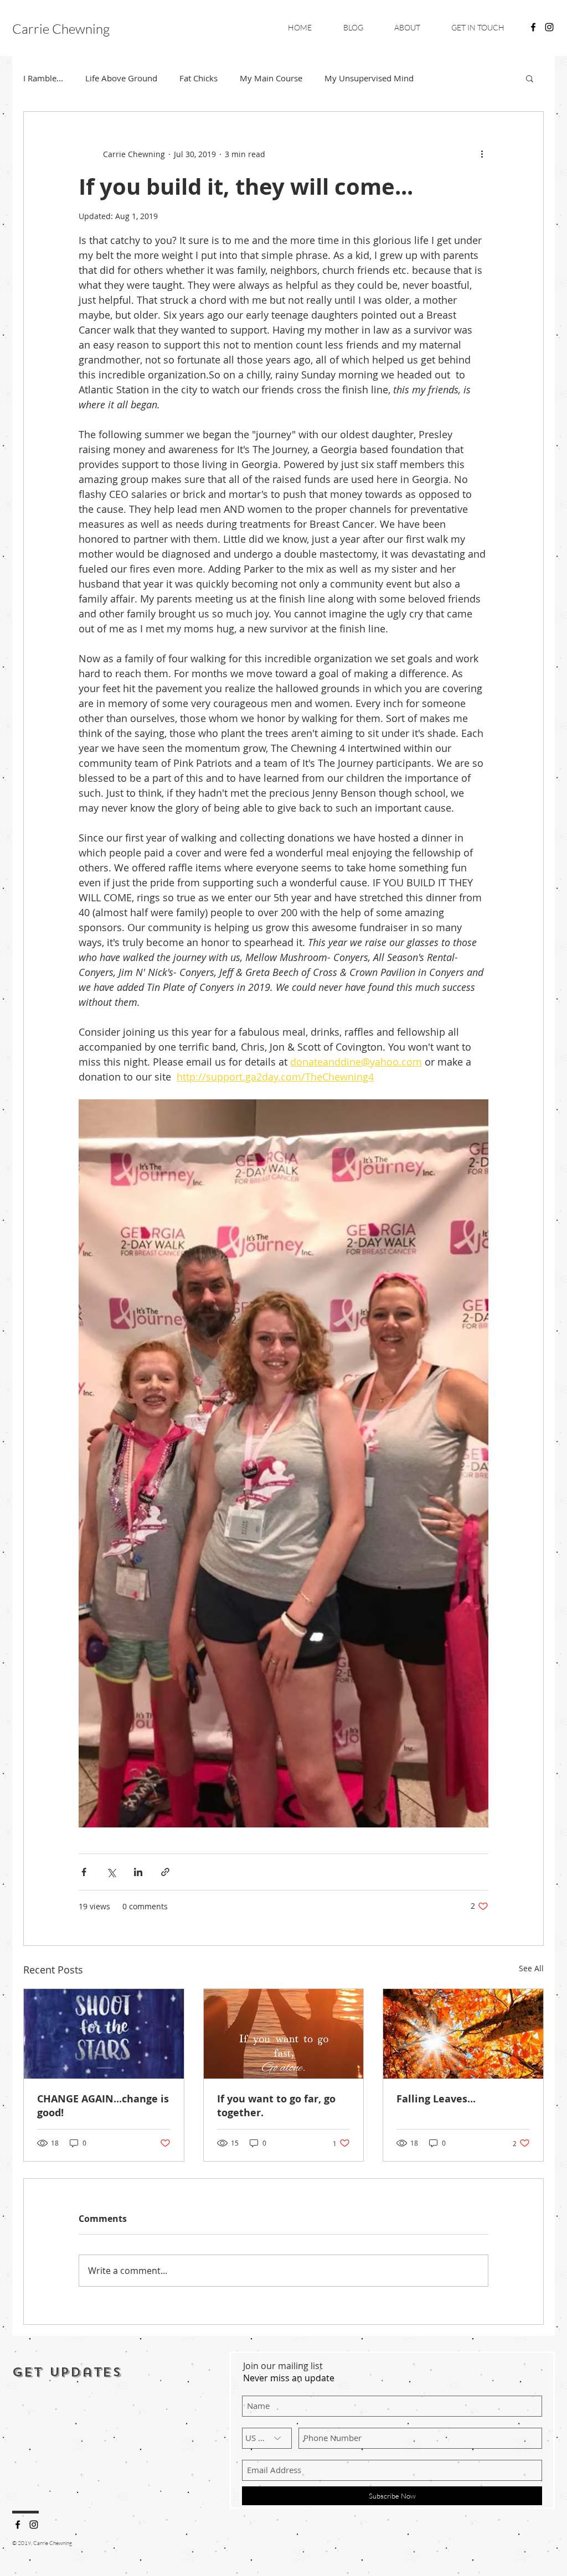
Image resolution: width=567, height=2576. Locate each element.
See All (531, 1968)
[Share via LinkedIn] (138, 1872)
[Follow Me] (18, 2525)
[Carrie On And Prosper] (533, 27)
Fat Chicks (199, 78)
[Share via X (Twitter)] (111, 1872)
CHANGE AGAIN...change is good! (103, 2106)
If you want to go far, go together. (276, 2106)
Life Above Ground (121, 78)
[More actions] (482, 154)
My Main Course (271, 78)
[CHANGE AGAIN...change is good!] (104, 2034)
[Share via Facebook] (84, 1872)
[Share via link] (165, 1872)
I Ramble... (43, 78)
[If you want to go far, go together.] (284, 2034)
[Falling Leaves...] (463, 2034)
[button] (530, 78)
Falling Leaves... (436, 2099)
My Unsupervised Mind (369, 78)
